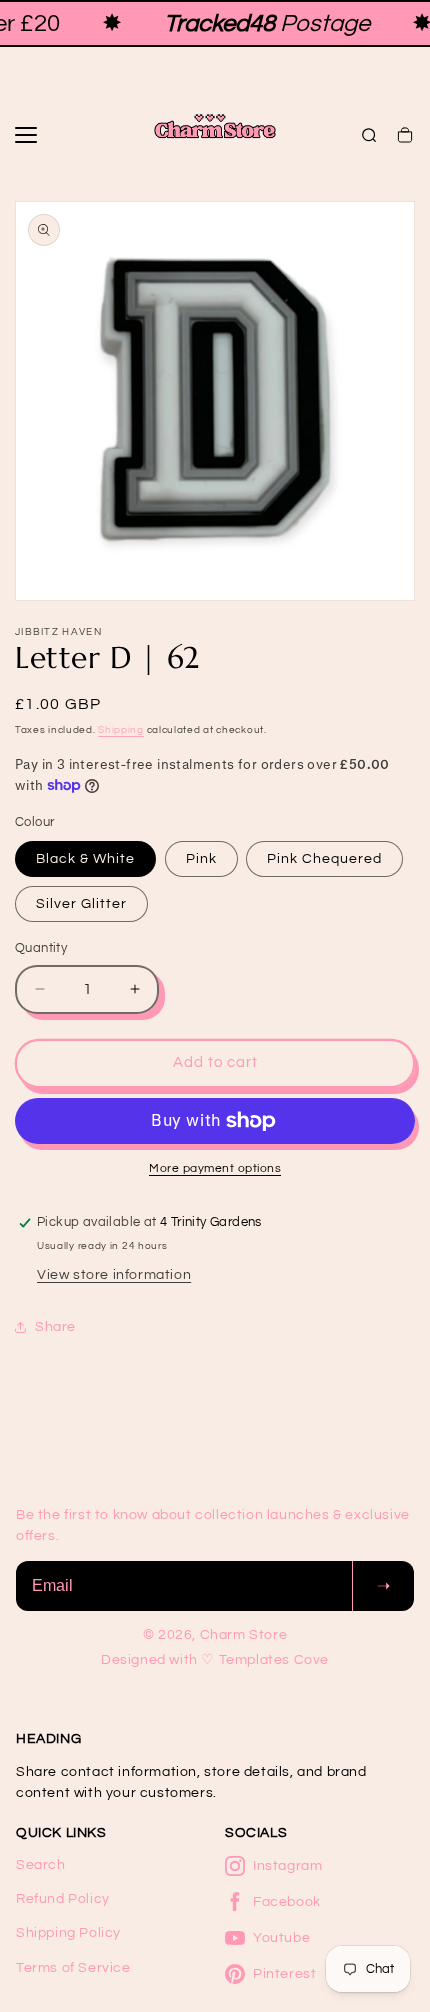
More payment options (215, 1168)
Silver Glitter (81, 904)
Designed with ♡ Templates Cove (215, 1660)
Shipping (121, 730)
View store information (114, 1275)
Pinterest (284, 1974)
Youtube (281, 1938)
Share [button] (55, 1327)
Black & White (85, 859)
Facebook (287, 1902)
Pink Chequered (324, 859)
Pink (201, 859)
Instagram (287, 1866)
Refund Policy (63, 1899)
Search (41, 1865)
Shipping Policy (68, 1933)
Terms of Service (73, 1968)
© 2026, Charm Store (215, 1635)
